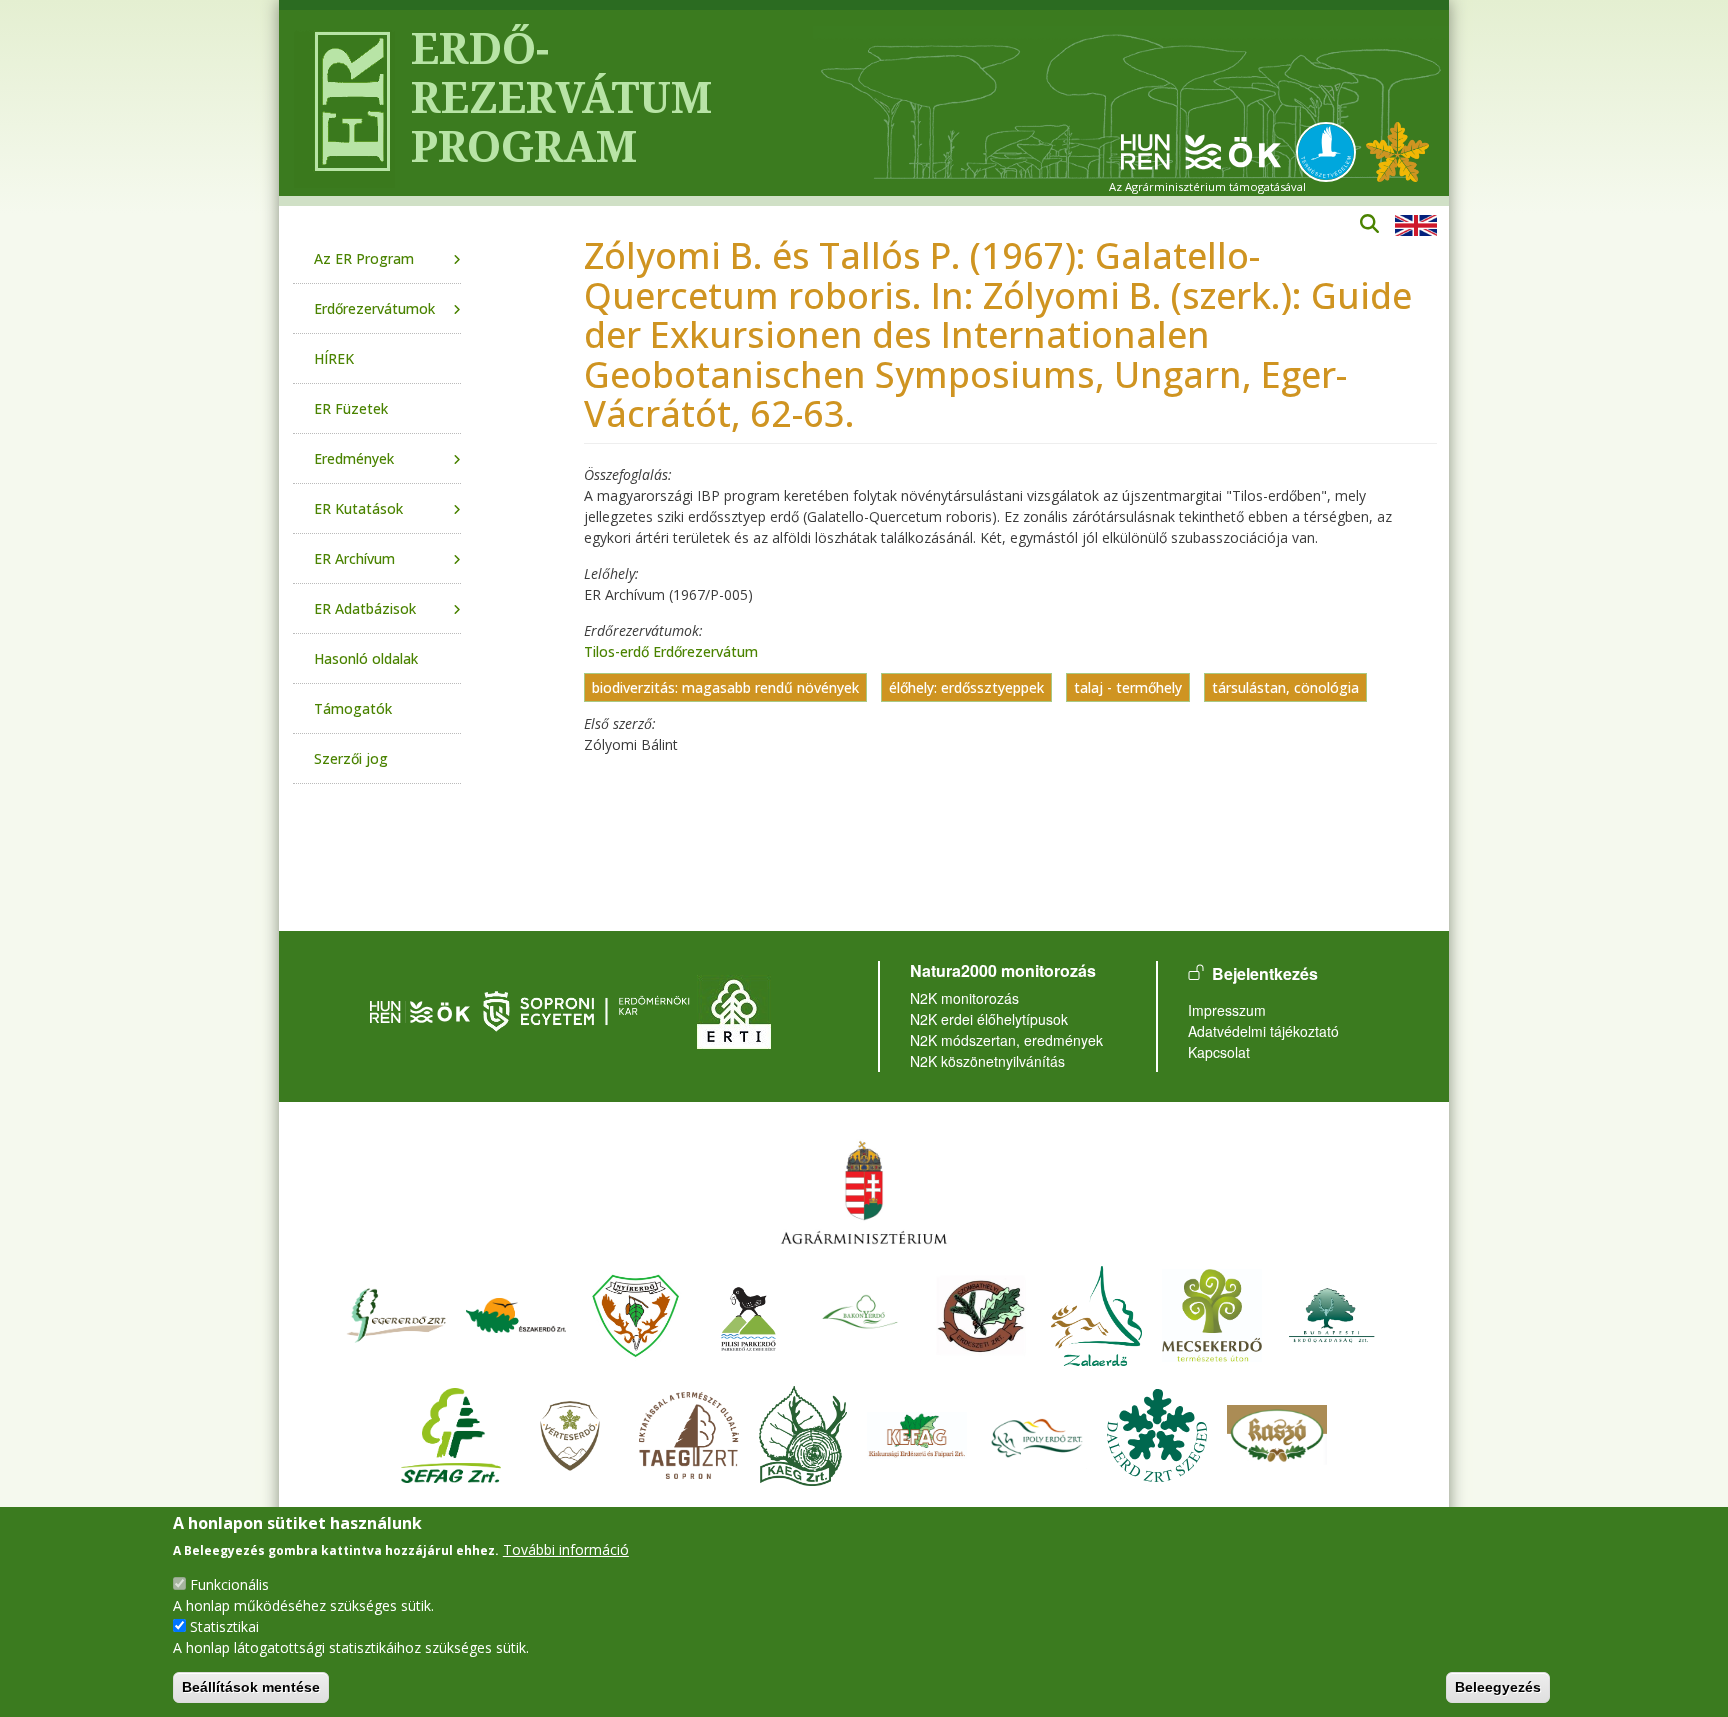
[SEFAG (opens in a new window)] (451, 1432)
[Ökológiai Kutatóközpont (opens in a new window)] (1201, 150)
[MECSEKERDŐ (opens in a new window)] (1212, 1312)
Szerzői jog (351, 758)
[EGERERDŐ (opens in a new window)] (396, 1312)
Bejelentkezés (1265, 973)
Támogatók (353, 708)
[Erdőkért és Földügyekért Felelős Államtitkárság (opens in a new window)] (864, 1191)
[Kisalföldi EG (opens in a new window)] (803, 1432)
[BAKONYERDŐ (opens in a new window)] (861, 1312)
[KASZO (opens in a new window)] (1277, 1432)
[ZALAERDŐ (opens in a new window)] (1096, 1312)
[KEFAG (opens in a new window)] (917, 1432)
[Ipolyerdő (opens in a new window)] (1037, 1432)
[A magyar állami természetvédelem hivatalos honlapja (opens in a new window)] (1331, 150)
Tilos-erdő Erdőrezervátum (671, 651)
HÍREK (334, 358)
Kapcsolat (1219, 1052)
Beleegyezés (1498, 1687)
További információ (566, 1549)
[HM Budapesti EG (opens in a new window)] (1332, 1312)
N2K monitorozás (964, 998)
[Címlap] (344, 103)
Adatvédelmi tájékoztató (1263, 1031)
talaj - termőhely (1128, 687)
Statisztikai (224, 1626)
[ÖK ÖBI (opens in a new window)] (420, 1009)
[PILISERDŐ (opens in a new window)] (748, 1312)
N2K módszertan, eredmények (1006, 1040)
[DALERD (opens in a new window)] (1157, 1432)
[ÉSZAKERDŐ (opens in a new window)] (516, 1312)
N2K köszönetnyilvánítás (987, 1061)
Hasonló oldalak (366, 658)
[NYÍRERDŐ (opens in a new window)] (636, 1312)
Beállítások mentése (251, 1687)
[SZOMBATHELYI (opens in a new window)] (981, 1312)
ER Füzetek (351, 408)
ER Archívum (354, 558)
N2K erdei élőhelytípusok (989, 1019)
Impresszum (1227, 1010)
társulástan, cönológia (1285, 687)
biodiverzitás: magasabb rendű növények (725, 687)
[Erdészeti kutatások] (1397, 150)
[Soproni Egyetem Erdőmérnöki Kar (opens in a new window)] (588, 1009)
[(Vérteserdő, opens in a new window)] (570, 1432)
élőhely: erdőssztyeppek (966, 687)
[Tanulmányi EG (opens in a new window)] (689, 1432)
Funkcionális (229, 1584)
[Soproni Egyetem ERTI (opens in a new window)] (734, 1009)
